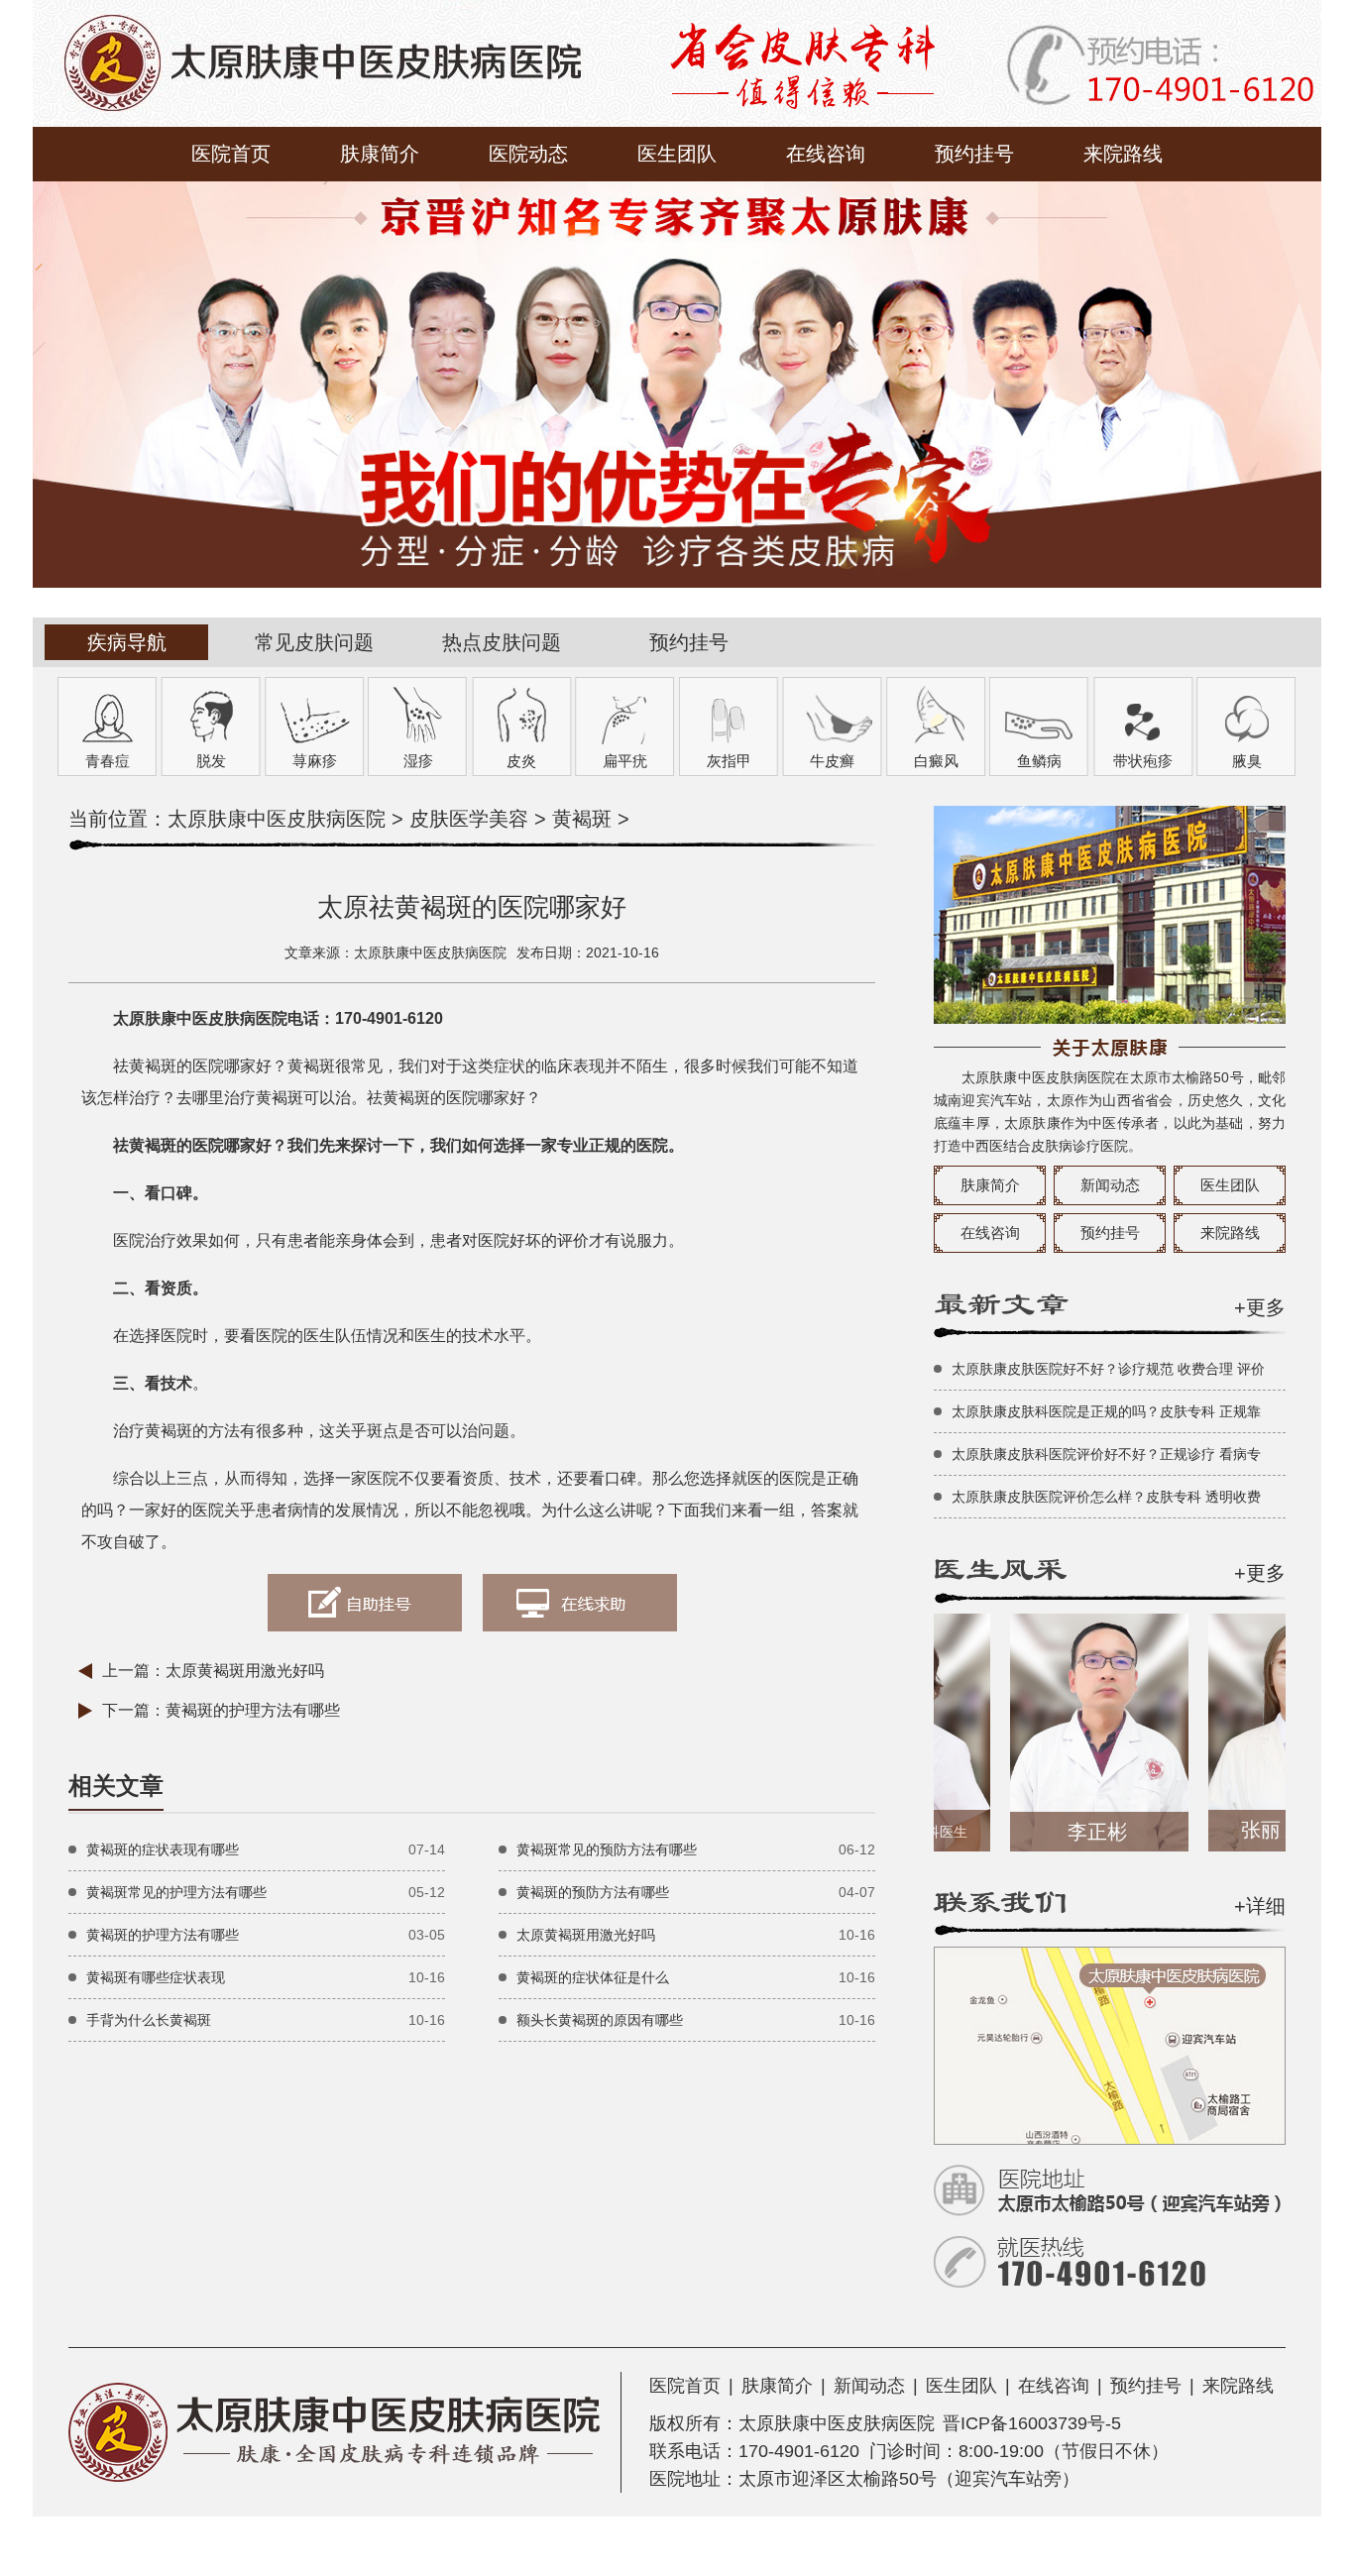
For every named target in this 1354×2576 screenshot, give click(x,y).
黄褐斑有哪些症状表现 (156, 1977)
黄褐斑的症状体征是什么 (593, 1977)
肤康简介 (380, 154)
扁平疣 (625, 761)
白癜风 (936, 761)
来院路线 (1123, 154)
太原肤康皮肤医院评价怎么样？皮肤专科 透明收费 (1106, 1497)
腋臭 (1247, 761)
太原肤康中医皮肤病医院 (277, 819)
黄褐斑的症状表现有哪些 (163, 1849)
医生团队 (677, 154)
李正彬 (1059, 1832)
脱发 (211, 761)
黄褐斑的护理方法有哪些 (253, 1710)
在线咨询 (826, 154)
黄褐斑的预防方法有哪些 (593, 1892)
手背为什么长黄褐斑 (149, 2020)
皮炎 (521, 761)
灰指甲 (729, 761)
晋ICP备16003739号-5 (1032, 2423)
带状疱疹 (1143, 761)
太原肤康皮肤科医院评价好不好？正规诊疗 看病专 (1106, 1454)
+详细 (1260, 1906)
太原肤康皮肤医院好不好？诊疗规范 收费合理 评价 (1108, 1369)
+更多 (1260, 1307)
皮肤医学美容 (469, 819)
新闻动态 (1110, 1185)
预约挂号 (974, 154)
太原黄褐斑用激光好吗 (245, 1671)
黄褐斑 (582, 819)
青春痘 (108, 761)
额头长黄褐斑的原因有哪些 (600, 2020)
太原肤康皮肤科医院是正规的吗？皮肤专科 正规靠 (1106, 1411)
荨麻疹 (315, 761)
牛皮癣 (832, 761)
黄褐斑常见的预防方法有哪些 (607, 1849)
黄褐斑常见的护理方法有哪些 (176, 1892)
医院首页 (231, 154)
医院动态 (528, 154)
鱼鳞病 (1039, 761)
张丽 (1259, 1830)
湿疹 (418, 761)
